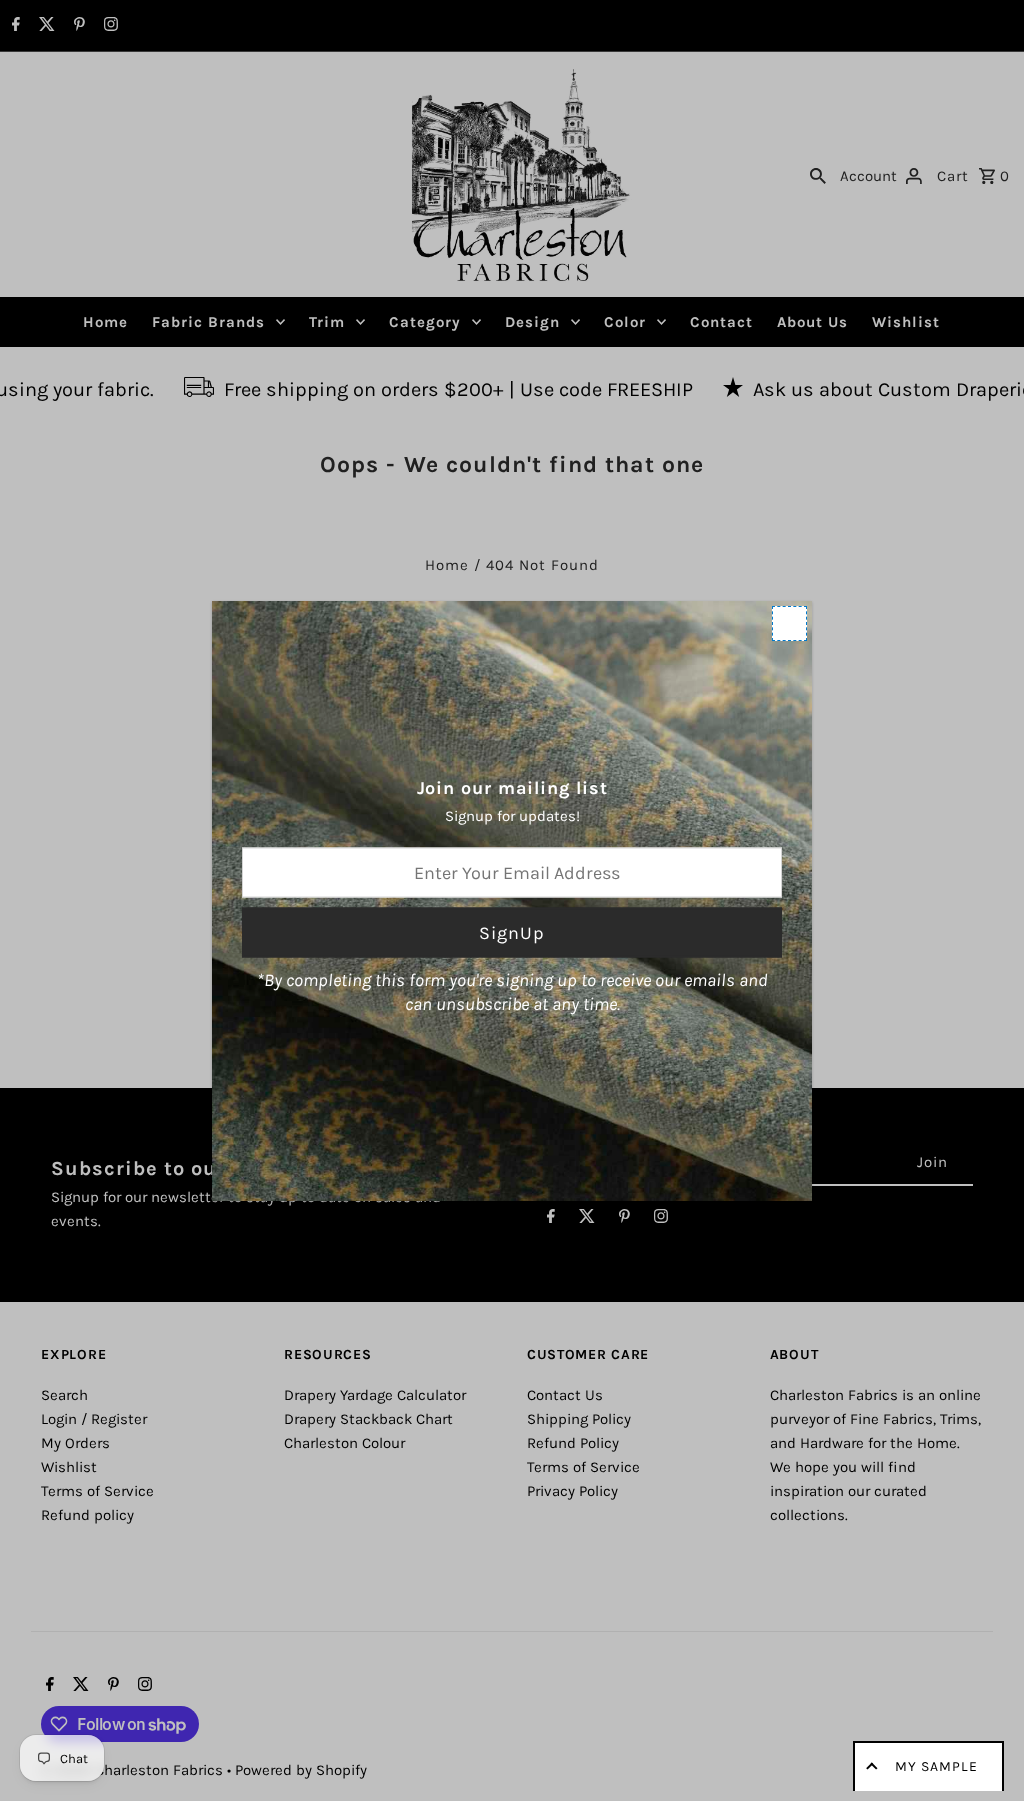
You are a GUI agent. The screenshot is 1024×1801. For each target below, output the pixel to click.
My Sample (936, 1766)
